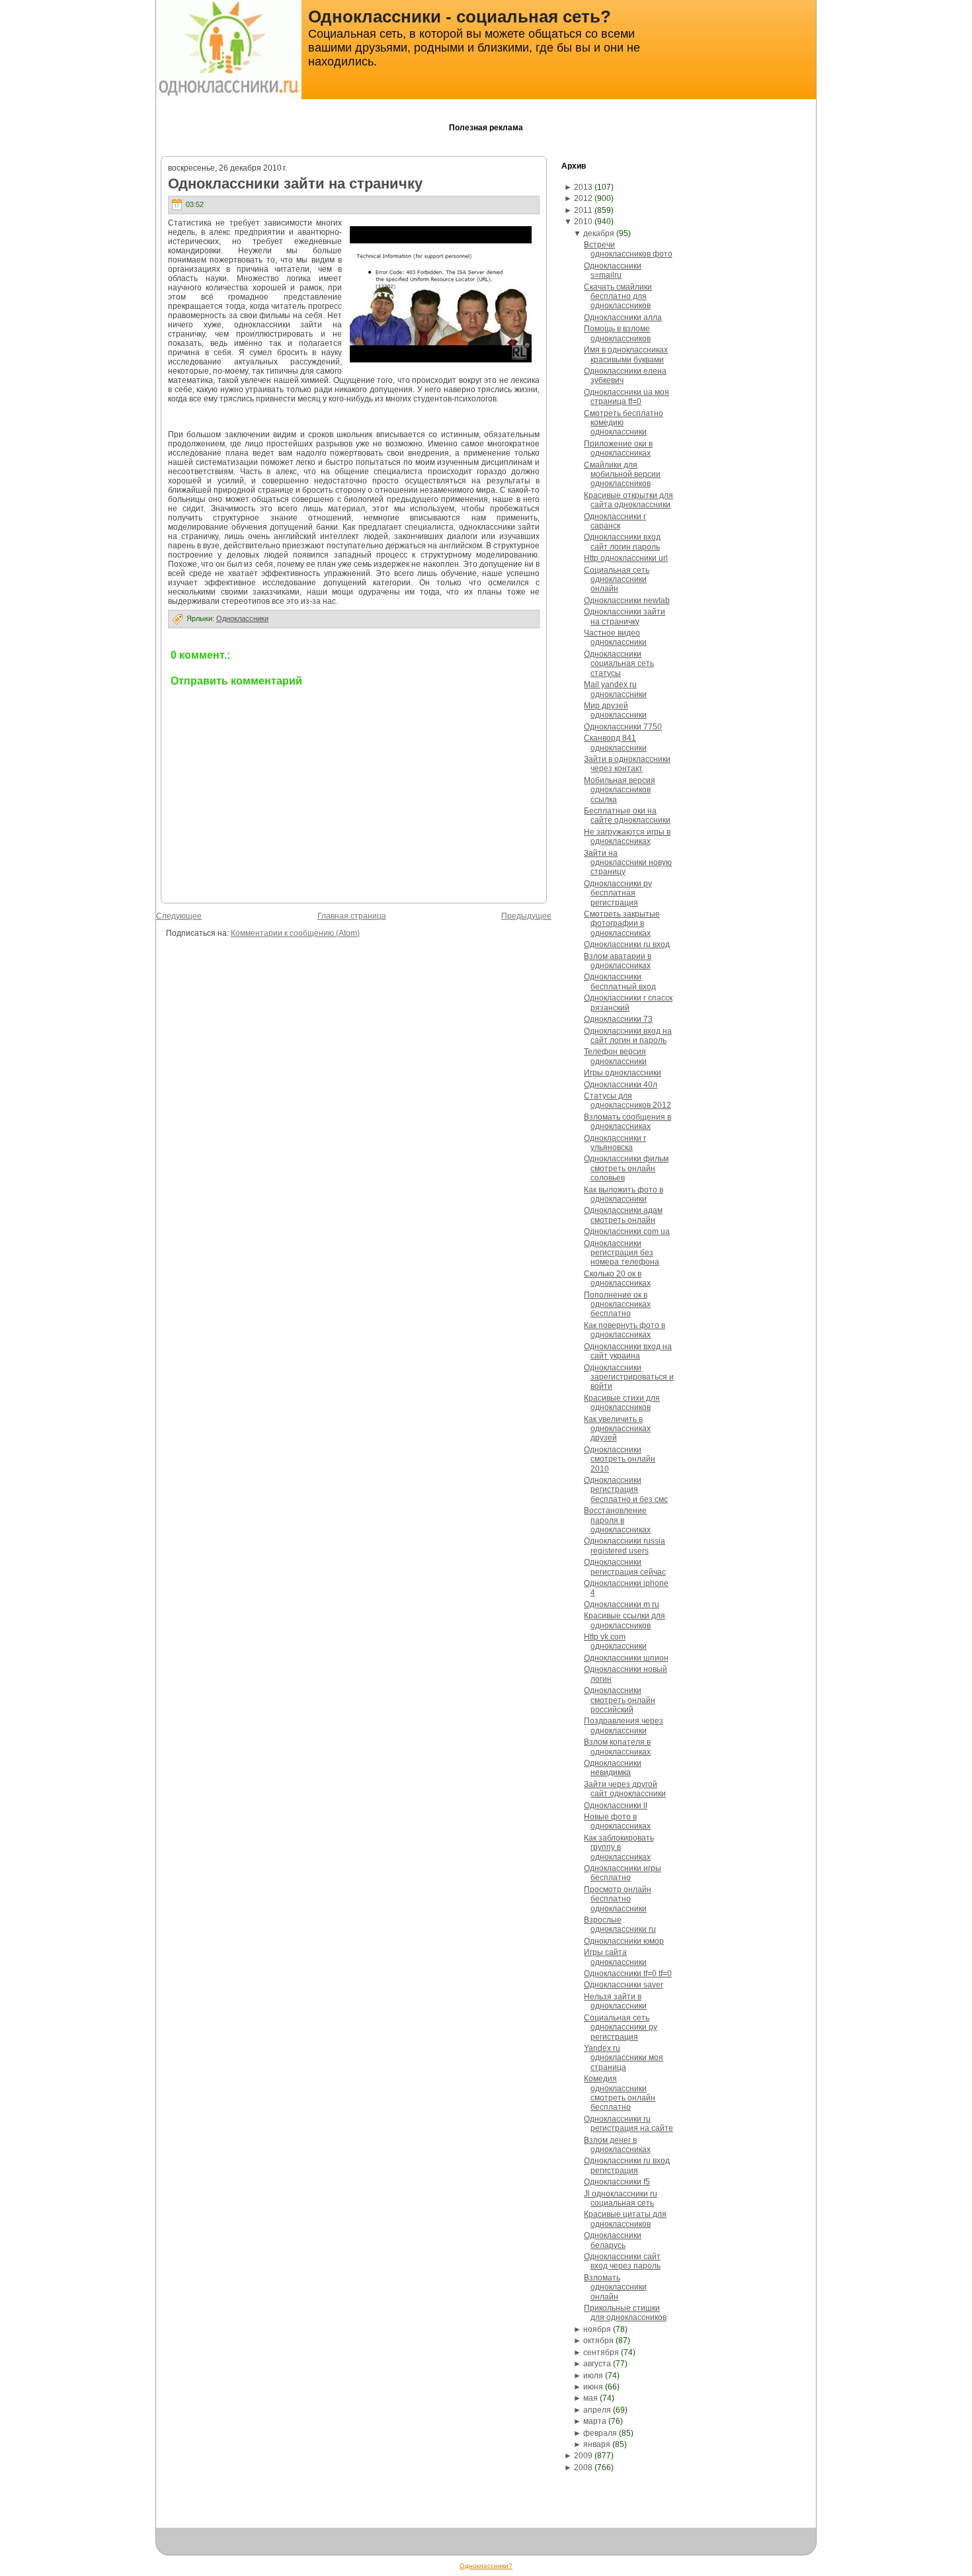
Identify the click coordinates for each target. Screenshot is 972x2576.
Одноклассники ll (616, 1806)
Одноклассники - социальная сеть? (460, 17)
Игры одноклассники (623, 1073)
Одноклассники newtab (627, 601)
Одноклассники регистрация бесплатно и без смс (626, 1490)
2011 (583, 210)
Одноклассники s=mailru (613, 270)
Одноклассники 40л (621, 1085)
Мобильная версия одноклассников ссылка (620, 790)
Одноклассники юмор (624, 1941)
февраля (600, 2433)
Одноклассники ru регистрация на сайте (628, 2124)
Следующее (179, 916)
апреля (597, 2410)
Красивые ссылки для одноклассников (625, 1620)
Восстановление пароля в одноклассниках (617, 1520)
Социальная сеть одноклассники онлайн (617, 580)
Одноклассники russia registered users (625, 1546)
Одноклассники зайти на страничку (295, 184)
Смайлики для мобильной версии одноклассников (622, 475)
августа (597, 2364)
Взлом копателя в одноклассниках (617, 1747)
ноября (597, 2329)
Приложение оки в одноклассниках (618, 448)
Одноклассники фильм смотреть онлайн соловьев (626, 1168)
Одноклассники (242, 618)
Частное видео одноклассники (615, 638)
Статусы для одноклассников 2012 (628, 1101)
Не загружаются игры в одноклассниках (627, 837)
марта (595, 2421)
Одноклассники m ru (622, 1604)
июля (593, 2376)
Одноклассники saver (624, 1985)
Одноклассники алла (623, 317)
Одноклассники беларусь (613, 2240)
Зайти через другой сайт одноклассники (625, 1789)
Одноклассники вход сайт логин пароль (622, 542)
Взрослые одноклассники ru (620, 1925)
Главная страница (352, 916)
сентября (601, 2352)
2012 (583, 198)
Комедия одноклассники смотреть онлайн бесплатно (620, 2093)
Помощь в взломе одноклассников (617, 333)
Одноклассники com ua (627, 1231)
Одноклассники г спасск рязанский (628, 1003)
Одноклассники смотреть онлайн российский (620, 1700)
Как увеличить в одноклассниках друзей (617, 1429)
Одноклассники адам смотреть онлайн (623, 1215)
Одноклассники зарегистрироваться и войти (629, 1377)
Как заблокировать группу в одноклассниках (619, 1848)
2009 (583, 2456)
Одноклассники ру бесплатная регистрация (618, 893)
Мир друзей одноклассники (615, 710)
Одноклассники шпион (626, 1658)
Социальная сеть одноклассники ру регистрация (621, 2027)
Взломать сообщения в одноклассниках (628, 1122)
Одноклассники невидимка (613, 1768)
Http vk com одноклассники (615, 1641)
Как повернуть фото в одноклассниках (625, 1330)
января (597, 2444)
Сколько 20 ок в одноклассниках (617, 1278)
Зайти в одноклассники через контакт (627, 764)
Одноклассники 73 (618, 1019)
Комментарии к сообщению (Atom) (295, 933)
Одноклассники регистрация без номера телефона (622, 1253)
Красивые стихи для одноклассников (622, 1403)
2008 (583, 2468)
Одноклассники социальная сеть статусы (619, 664)
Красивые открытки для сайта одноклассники (628, 500)
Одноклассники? (486, 2566)
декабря (599, 233)
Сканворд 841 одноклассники (615, 743)
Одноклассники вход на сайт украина (628, 1351)
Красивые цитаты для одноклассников (625, 2219)
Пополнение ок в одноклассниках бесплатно (617, 1305)
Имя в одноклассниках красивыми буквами (626, 354)
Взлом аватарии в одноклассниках (618, 961)
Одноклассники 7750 (623, 727)
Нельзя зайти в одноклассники (615, 2001)
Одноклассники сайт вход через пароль (622, 2261)
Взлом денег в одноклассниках (617, 2145)
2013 (583, 187)
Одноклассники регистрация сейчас (625, 1567)
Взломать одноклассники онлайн (615, 2287)
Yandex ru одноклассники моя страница (624, 2058)
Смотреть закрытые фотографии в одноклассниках (622, 924)
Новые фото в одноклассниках (617, 1821)
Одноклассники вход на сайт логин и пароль (628, 1036)
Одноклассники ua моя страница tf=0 (627, 397)
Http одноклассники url (626, 558)
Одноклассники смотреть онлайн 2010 (620, 1459)
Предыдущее (526, 916)
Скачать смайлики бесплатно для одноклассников (618, 297)
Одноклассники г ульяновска (615, 1143)
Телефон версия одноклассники (615, 1056)
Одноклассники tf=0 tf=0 (628, 1974)
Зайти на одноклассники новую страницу (628, 863)
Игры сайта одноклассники (615, 1957)
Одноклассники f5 (617, 2182)
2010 (583, 222)
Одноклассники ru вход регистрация (627, 2165)
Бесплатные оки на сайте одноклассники (627, 815)
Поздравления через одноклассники (624, 1725)
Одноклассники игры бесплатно (623, 1873)
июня (593, 2387)
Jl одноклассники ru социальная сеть (621, 2198)
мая (590, 2398)
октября (598, 2341)
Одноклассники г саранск (615, 521)
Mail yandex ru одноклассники (615, 689)
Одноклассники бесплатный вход (620, 981)
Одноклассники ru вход (627, 944)
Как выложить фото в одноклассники (624, 1194)
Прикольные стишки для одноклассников (625, 2313)
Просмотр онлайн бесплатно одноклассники (618, 1899)
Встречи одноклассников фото (628, 249)
